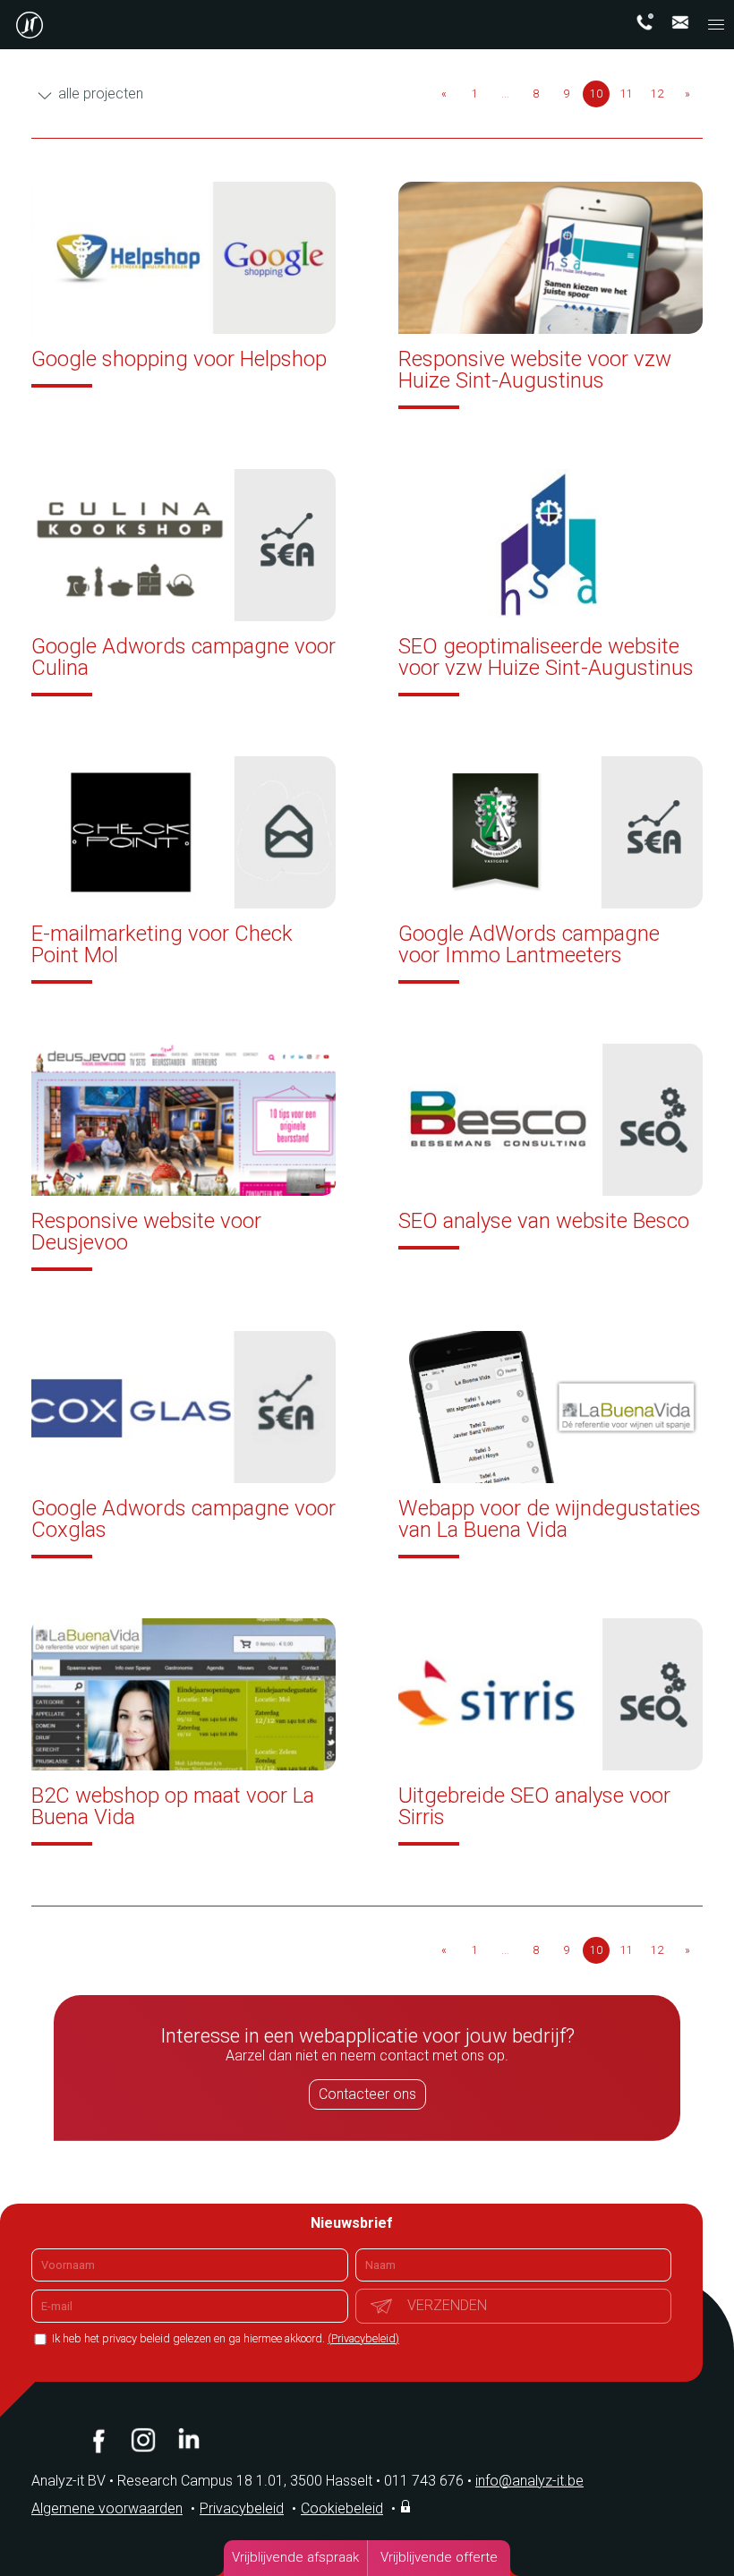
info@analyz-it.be (529, 2481)
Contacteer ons (367, 2094)
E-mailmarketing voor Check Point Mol (162, 944)
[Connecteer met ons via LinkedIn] (188, 2440)
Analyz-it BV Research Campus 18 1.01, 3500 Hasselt (202, 2481)
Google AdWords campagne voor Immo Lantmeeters (529, 944)
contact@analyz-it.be (680, 22)
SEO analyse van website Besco (544, 1221)
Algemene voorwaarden (107, 2508)
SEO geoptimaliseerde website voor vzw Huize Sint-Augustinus (546, 657)
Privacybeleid (242, 2508)
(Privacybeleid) (363, 2338)
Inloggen (407, 2506)
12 (657, 94)
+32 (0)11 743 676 (644, 22)
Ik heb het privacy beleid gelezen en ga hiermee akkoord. (224, 2338)
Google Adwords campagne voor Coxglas (183, 1519)
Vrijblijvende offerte (439, 2557)
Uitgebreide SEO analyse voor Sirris (534, 1806)
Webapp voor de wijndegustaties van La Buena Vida (550, 1519)
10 (596, 94)
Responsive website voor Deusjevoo (146, 1232)
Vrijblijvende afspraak (295, 2557)
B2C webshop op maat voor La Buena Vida (173, 1806)
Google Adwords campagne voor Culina (183, 657)
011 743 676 (428, 2481)
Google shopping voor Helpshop (179, 359)
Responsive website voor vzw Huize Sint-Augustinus (535, 370)
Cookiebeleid (342, 2508)
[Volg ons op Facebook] (98, 2440)
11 (627, 94)
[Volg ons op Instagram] (143, 2440)
